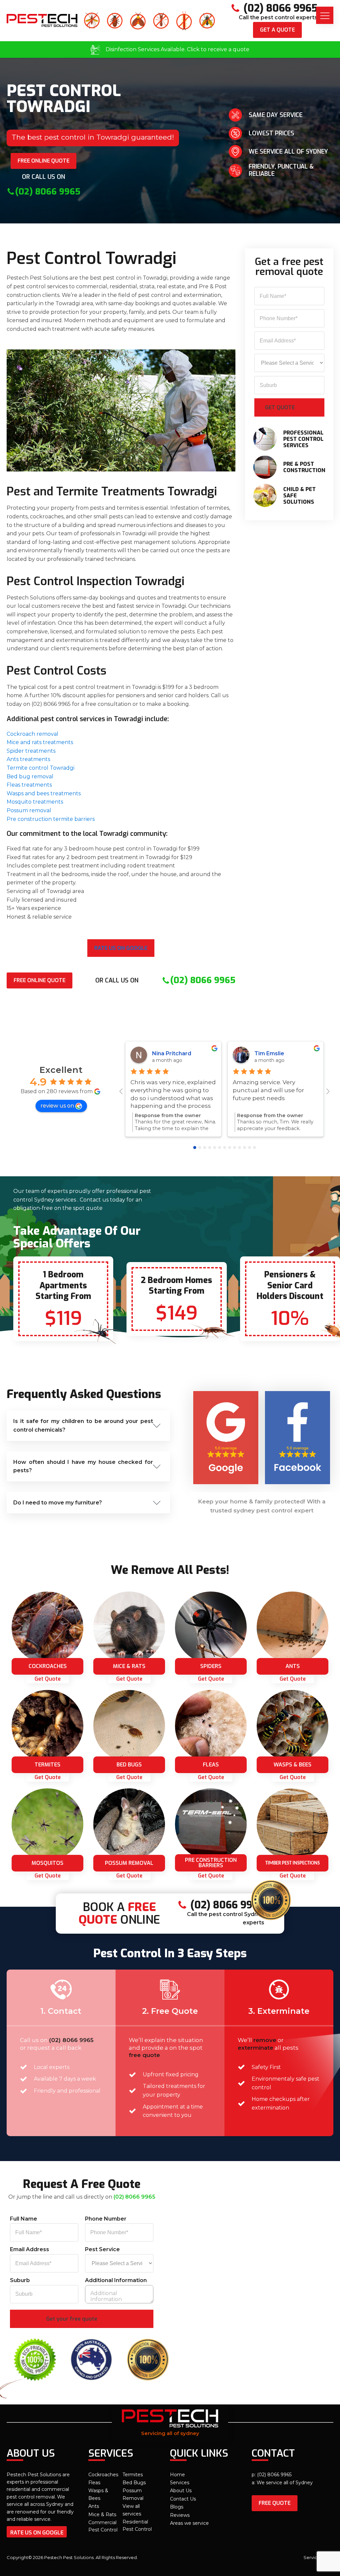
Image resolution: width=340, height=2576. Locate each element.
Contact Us (183, 2499)
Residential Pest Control (137, 2525)
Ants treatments (28, 759)
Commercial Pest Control (103, 2526)
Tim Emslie (269, 1053)
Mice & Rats (102, 2514)
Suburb (20, 2280)
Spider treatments (31, 751)
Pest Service (102, 2249)
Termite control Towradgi (41, 768)
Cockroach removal (33, 734)
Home (177, 2475)
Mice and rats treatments (40, 742)
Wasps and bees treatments (44, 793)
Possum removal (29, 810)
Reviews (180, 2515)
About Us (181, 2491)
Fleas (94, 2483)
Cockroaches (103, 2475)
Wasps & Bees (98, 2494)
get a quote (277, 30)
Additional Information (116, 2280)
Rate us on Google (121, 948)
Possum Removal (133, 2494)
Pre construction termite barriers (51, 819)
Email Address (30, 2249)
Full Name (24, 2219)
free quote (275, 2503)
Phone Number (106, 2219)
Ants (94, 2506)
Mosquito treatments (35, 802)
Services (180, 2483)
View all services (132, 2510)
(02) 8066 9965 (71, 2040)
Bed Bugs (134, 2483)
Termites (133, 2475)
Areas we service (189, 2523)
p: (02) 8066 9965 (272, 2475)
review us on (57, 1106)
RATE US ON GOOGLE (37, 2533)
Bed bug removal (30, 776)
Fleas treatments (29, 785)
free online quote (43, 161)
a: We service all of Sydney (282, 2483)
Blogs (177, 2507)
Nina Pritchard (172, 1053)
